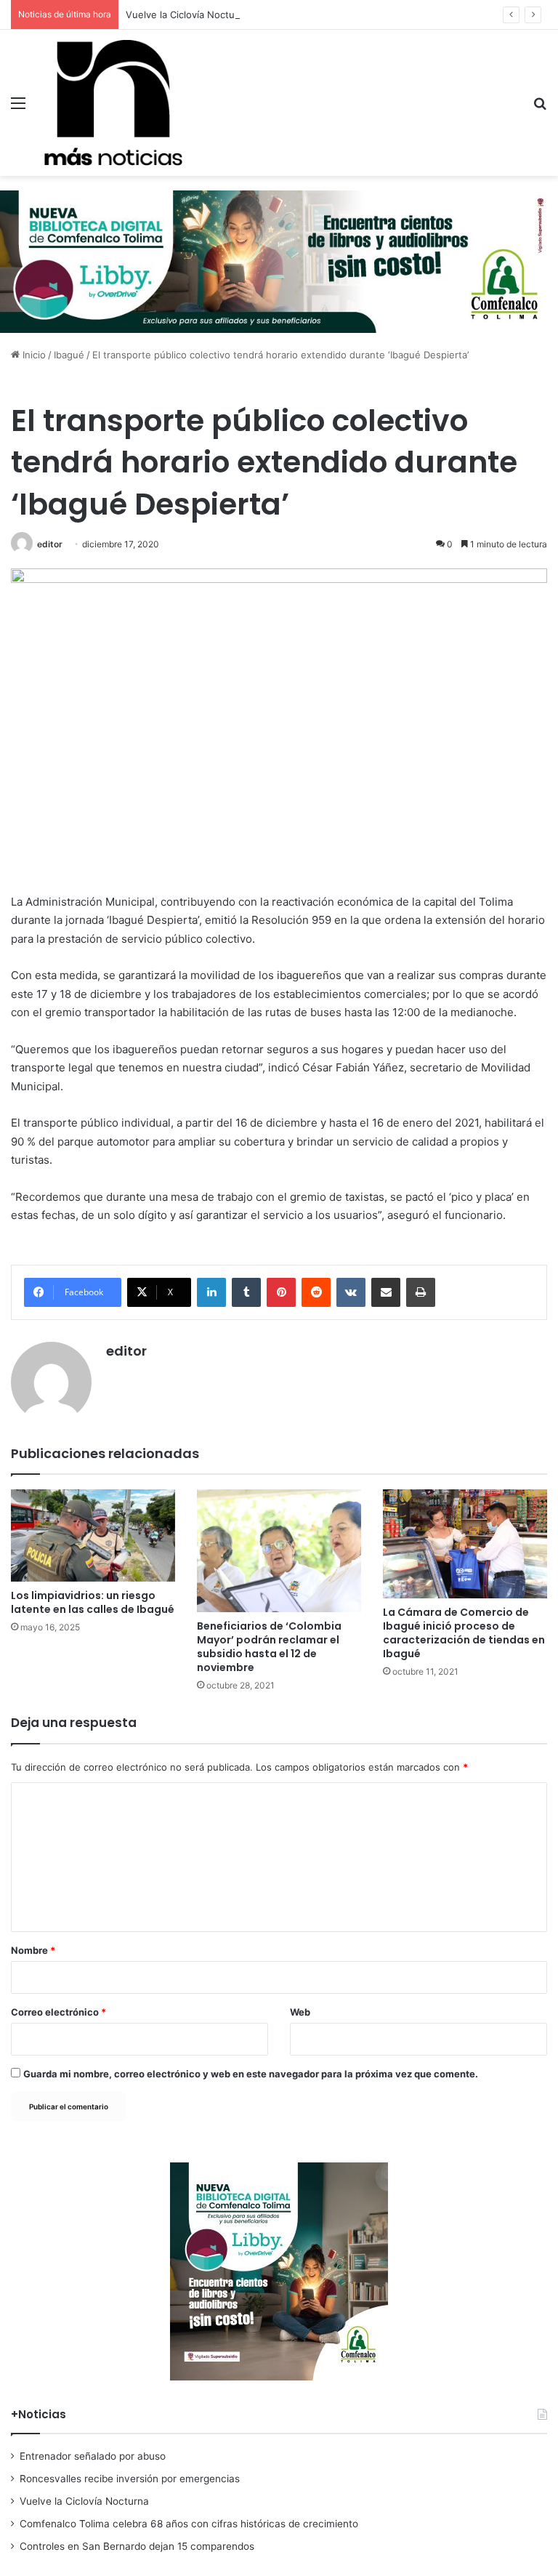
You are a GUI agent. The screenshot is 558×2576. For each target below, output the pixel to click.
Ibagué (69, 355)
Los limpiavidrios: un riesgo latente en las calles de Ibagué (93, 1602)
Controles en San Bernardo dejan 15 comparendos (137, 2546)
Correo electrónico (58, 2012)
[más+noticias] (113, 103)
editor (50, 544)
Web (300, 2012)
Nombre (33, 1950)
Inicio (33, 355)
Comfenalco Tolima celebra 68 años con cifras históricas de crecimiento (189, 2524)
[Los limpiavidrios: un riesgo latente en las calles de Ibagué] (93, 1535)
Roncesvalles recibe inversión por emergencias (130, 2479)
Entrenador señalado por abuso (93, 2456)
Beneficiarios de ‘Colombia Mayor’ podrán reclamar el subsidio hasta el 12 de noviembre (269, 1647)
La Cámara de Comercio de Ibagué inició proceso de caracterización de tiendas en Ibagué (464, 1633)
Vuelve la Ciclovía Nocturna (187, 15)
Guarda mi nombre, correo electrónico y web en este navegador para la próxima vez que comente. (251, 2074)
